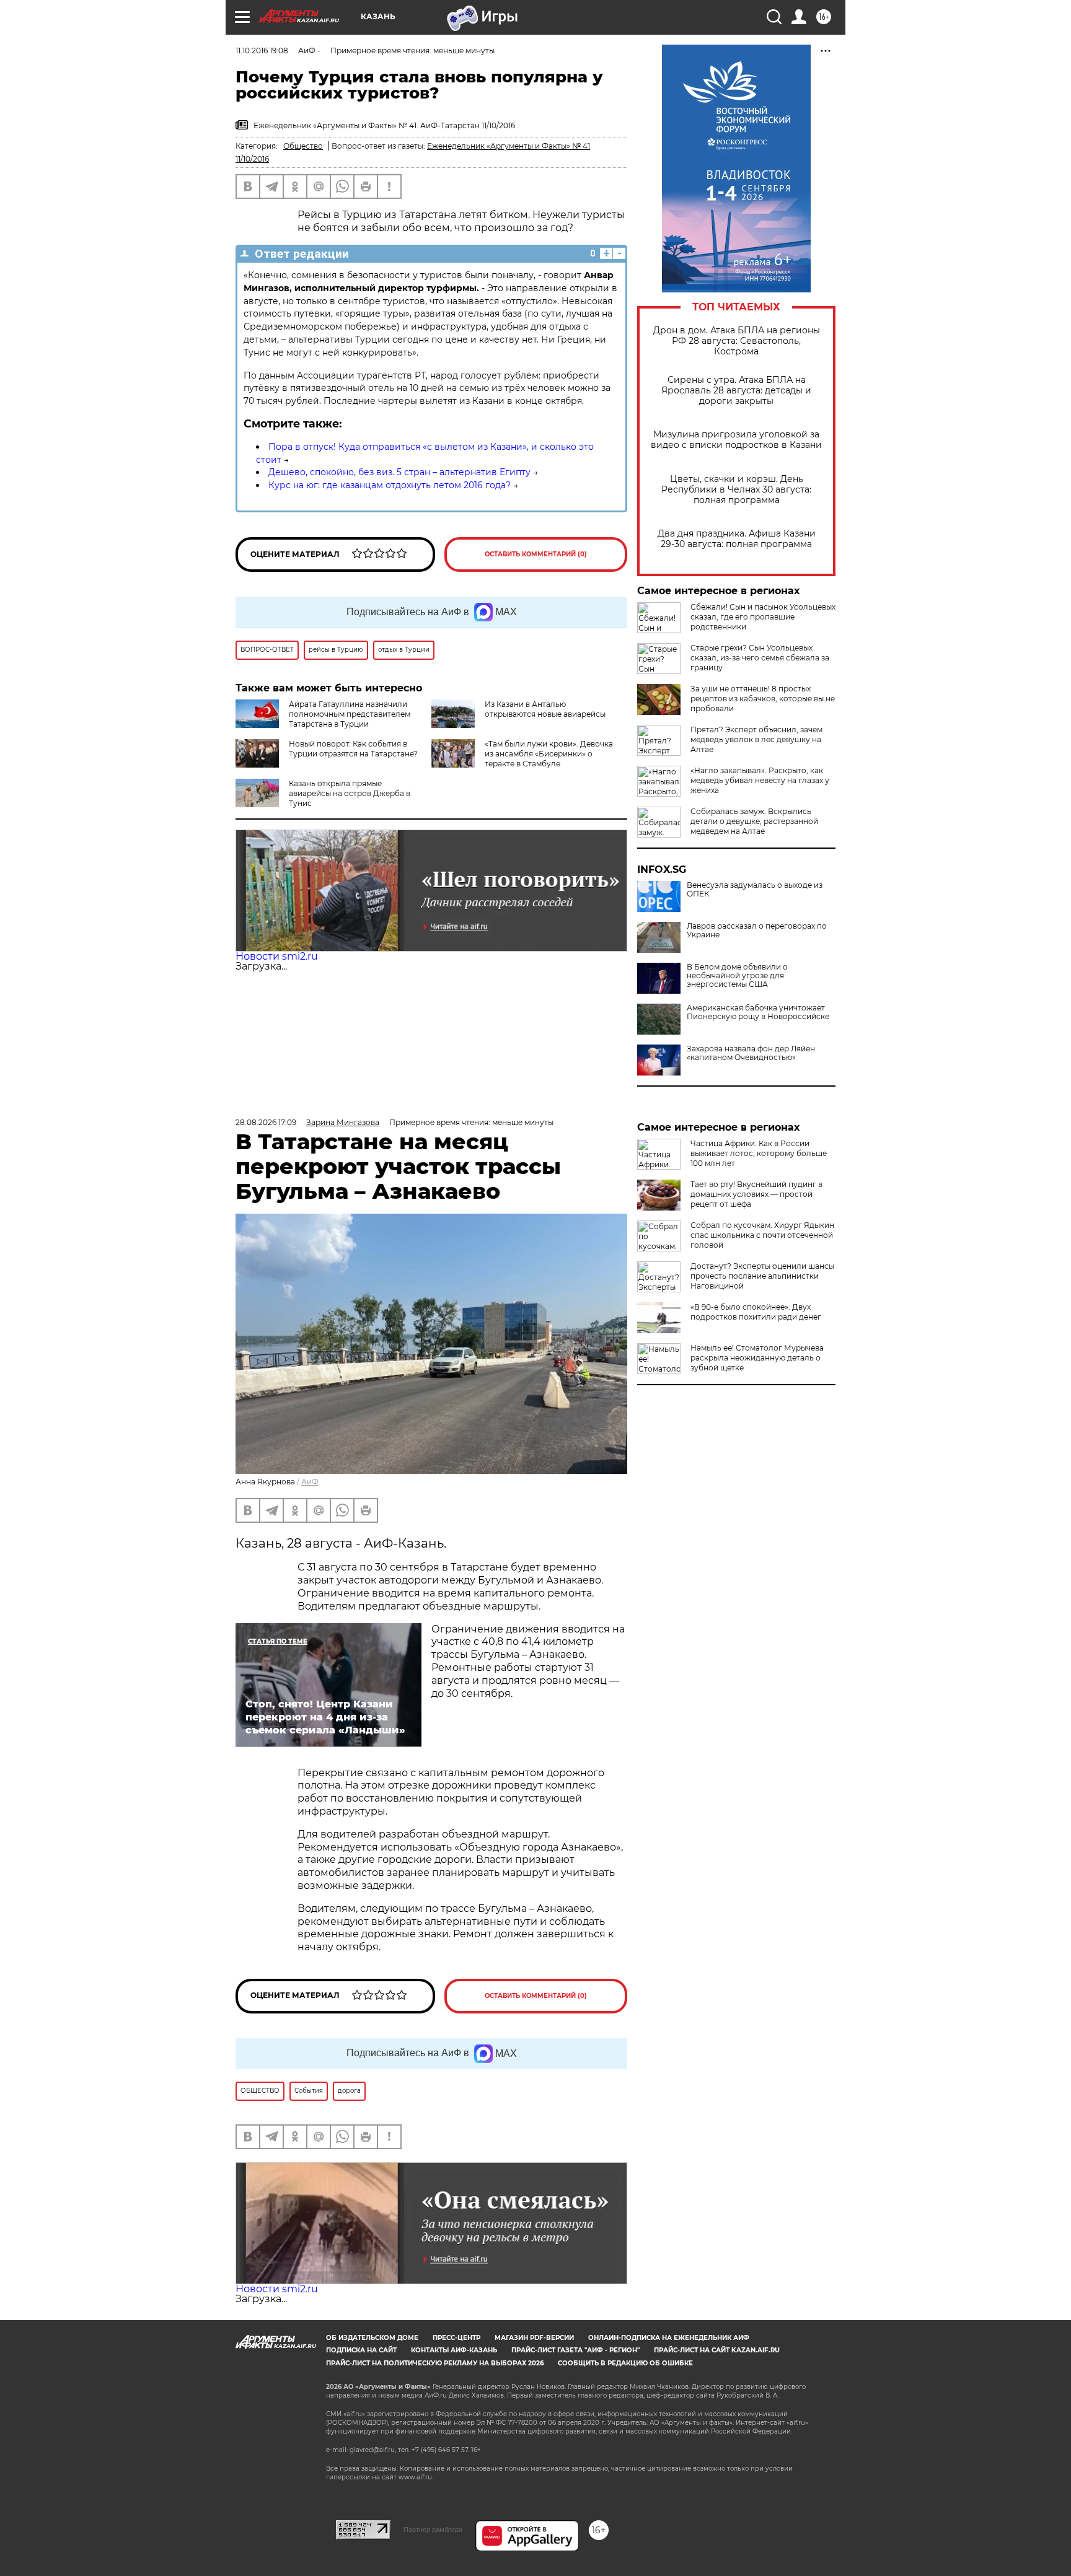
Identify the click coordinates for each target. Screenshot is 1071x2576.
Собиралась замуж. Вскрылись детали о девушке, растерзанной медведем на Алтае (754, 821)
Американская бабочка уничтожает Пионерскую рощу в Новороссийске (758, 1012)
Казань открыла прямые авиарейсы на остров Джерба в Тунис (350, 793)
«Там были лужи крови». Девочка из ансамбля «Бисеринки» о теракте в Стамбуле (549, 754)
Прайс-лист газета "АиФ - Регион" (575, 2350)
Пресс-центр (456, 2338)
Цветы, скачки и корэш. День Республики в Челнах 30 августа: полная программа (736, 490)
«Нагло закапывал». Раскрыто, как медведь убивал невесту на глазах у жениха (760, 780)
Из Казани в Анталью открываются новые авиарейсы (545, 709)
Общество (303, 146)
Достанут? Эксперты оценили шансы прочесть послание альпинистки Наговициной (762, 1276)
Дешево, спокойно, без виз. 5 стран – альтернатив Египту (399, 472)
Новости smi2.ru (277, 956)
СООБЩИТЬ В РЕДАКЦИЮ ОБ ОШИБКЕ (625, 2363)
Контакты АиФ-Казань (454, 2350)
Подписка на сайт (361, 2350)
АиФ (310, 1482)
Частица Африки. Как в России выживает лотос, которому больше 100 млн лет (759, 1153)
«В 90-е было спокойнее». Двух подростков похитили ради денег (756, 1312)
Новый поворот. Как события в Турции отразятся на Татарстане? (353, 749)
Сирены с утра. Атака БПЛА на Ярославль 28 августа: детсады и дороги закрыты (736, 391)
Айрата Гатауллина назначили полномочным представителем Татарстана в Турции (350, 714)
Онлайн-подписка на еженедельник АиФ (669, 2338)
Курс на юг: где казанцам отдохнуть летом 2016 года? (390, 485)
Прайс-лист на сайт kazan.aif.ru (717, 2350)
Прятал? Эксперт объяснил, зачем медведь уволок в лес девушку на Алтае (756, 739)
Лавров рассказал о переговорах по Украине (757, 931)
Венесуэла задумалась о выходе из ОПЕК (755, 890)
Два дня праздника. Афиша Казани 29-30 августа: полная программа (737, 539)
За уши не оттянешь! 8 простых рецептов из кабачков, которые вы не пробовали (763, 699)
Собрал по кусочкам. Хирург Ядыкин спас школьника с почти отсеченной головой (762, 1235)
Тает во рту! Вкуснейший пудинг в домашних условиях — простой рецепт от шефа (756, 1194)
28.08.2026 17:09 (266, 1122)
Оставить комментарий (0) (536, 554)
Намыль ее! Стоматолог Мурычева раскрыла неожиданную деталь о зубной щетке (757, 1358)
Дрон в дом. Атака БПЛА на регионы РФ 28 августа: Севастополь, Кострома (737, 341)
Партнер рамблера (433, 2530)
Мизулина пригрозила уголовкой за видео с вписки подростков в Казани (736, 440)
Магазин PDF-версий (534, 2338)
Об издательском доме (372, 2338)
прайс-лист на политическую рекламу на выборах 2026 (435, 2363)
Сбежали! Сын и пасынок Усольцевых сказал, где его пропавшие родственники (763, 617)
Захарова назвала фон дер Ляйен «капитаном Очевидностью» (751, 1053)
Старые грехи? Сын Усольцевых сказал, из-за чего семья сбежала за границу (760, 658)
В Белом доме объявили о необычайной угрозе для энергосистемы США (737, 976)
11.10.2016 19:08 (262, 50)
